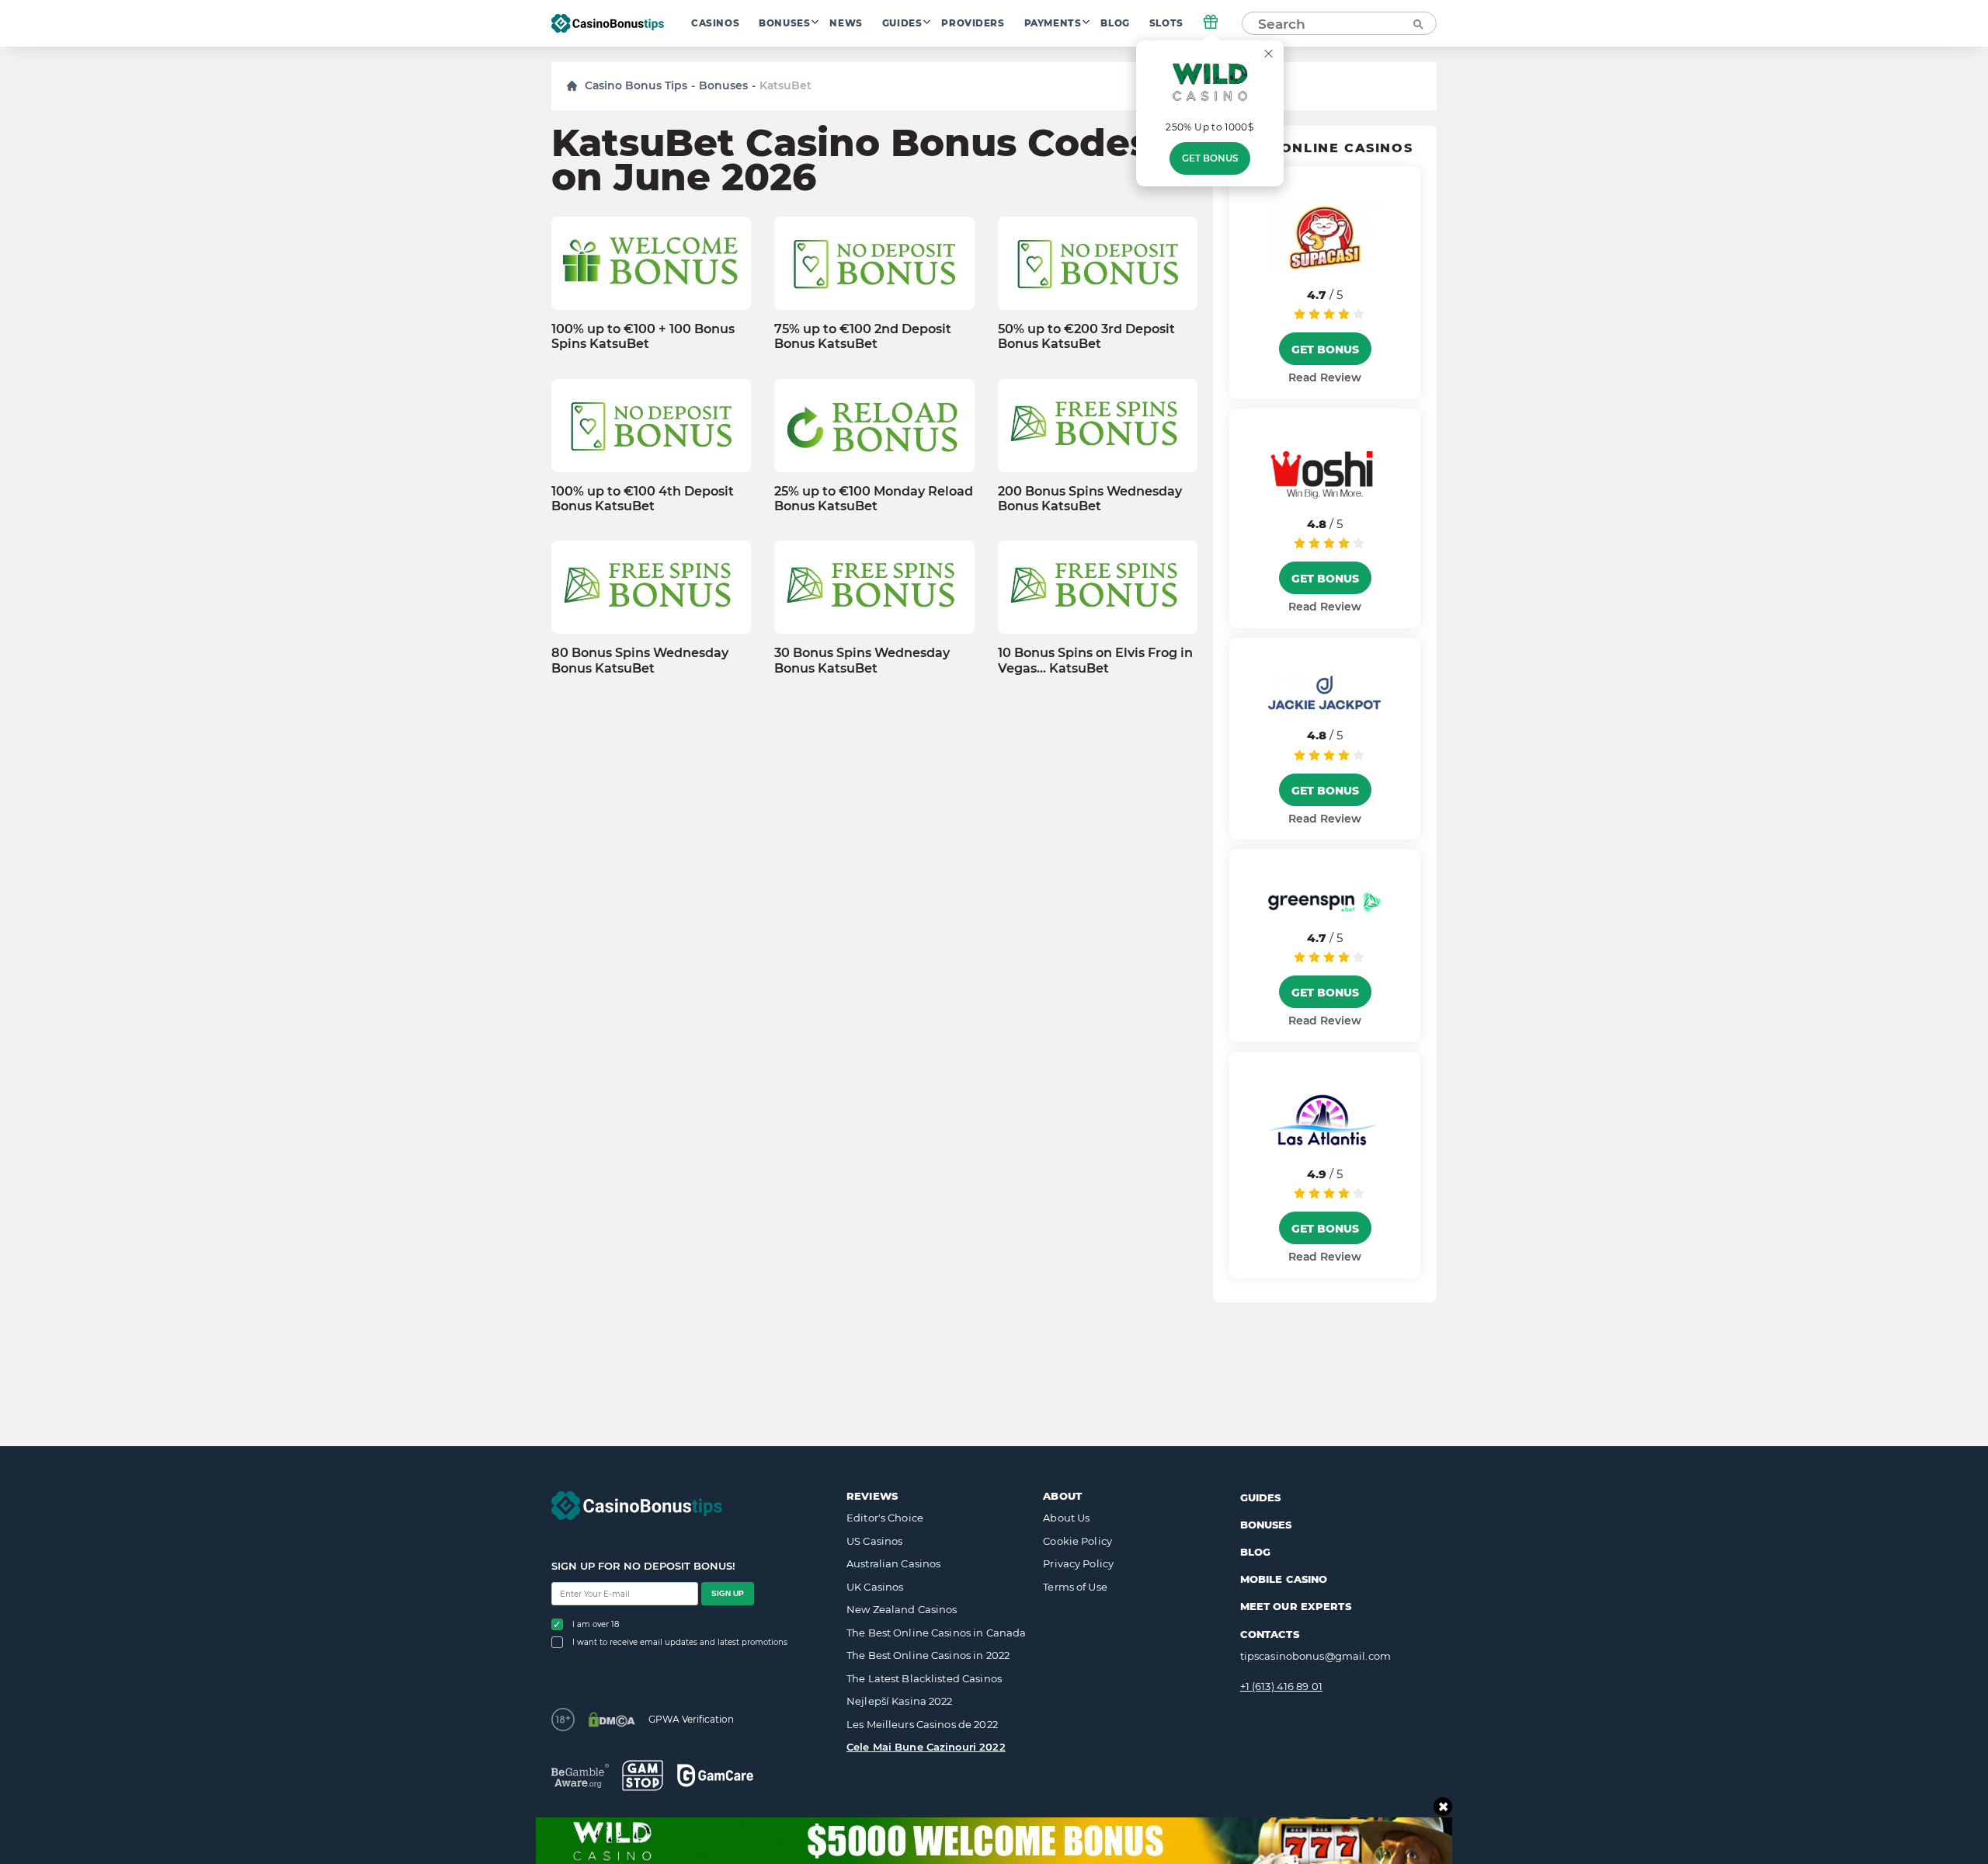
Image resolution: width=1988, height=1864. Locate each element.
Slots (1166, 23)
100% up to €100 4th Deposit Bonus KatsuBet (643, 499)
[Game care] (715, 1775)
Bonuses (784, 23)
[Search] (1417, 23)
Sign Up (728, 1593)
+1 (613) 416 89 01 (1281, 1686)
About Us (1066, 1518)
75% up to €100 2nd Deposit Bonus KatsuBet (863, 336)
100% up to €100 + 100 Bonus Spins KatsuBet (643, 336)
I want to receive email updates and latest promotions (680, 1642)
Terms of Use (1075, 1587)
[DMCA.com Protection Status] (612, 1720)
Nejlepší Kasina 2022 (900, 1701)
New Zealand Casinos (902, 1609)
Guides (902, 23)
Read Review (1325, 377)
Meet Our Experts (1296, 1606)
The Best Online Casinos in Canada (936, 1633)
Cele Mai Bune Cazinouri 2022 (926, 1747)
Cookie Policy (1077, 1541)
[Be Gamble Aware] (580, 1776)
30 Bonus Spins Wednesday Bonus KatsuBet (862, 660)
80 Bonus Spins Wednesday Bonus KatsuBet (640, 660)
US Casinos (874, 1541)
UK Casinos (875, 1587)
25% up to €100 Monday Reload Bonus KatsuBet (874, 499)
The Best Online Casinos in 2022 (928, 1655)
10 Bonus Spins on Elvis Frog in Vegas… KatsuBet (1095, 660)
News (846, 23)
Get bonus (1210, 158)
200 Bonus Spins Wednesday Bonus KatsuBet (1090, 499)
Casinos (715, 23)
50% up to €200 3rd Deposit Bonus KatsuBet (1086, 336)
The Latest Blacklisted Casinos (924, 1678)
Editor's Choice (885, 1518)
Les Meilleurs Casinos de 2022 (922, 1724)
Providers (973, 23)
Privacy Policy (1078, 1563)
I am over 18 (596, 1624)
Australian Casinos (893, 1563)
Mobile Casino (1284, 1579)
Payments (1053, 23)
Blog (1115, 23)
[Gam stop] (643, 1775)
